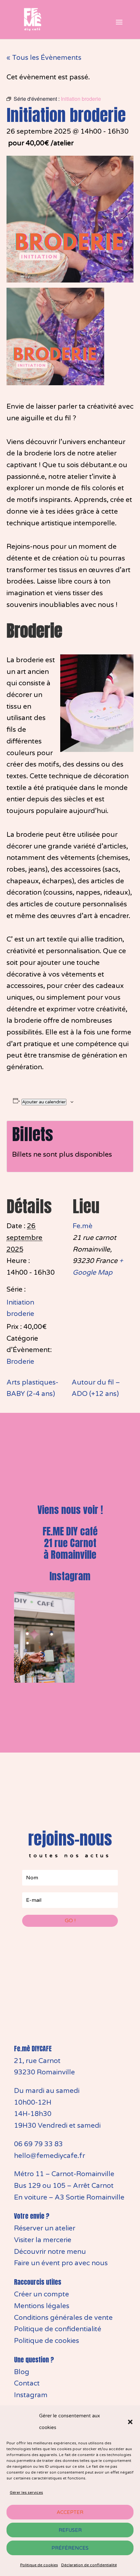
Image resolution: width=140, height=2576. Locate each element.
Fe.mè (83, 1226)
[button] (130, 2422)
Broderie (20, 1362)
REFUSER (70, 2530)
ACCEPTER (70, 2512)
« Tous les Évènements (44, 58)
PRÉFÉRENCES (70, 2548)
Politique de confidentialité (58, 2329)
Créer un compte (42, 2294)
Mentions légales (42, 2306)
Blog (22, 2372)
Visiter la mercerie (43, 2240)
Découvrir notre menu (50, 2252)
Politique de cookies (39, 2565)
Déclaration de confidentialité (89, 2565)
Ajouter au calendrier (44, 1102)
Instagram (70, 1576)
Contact (27, 2383)
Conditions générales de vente (63, 2318)
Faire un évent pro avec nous (61, 2263)
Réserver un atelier (45, 2228)
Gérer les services (26, 2492)
